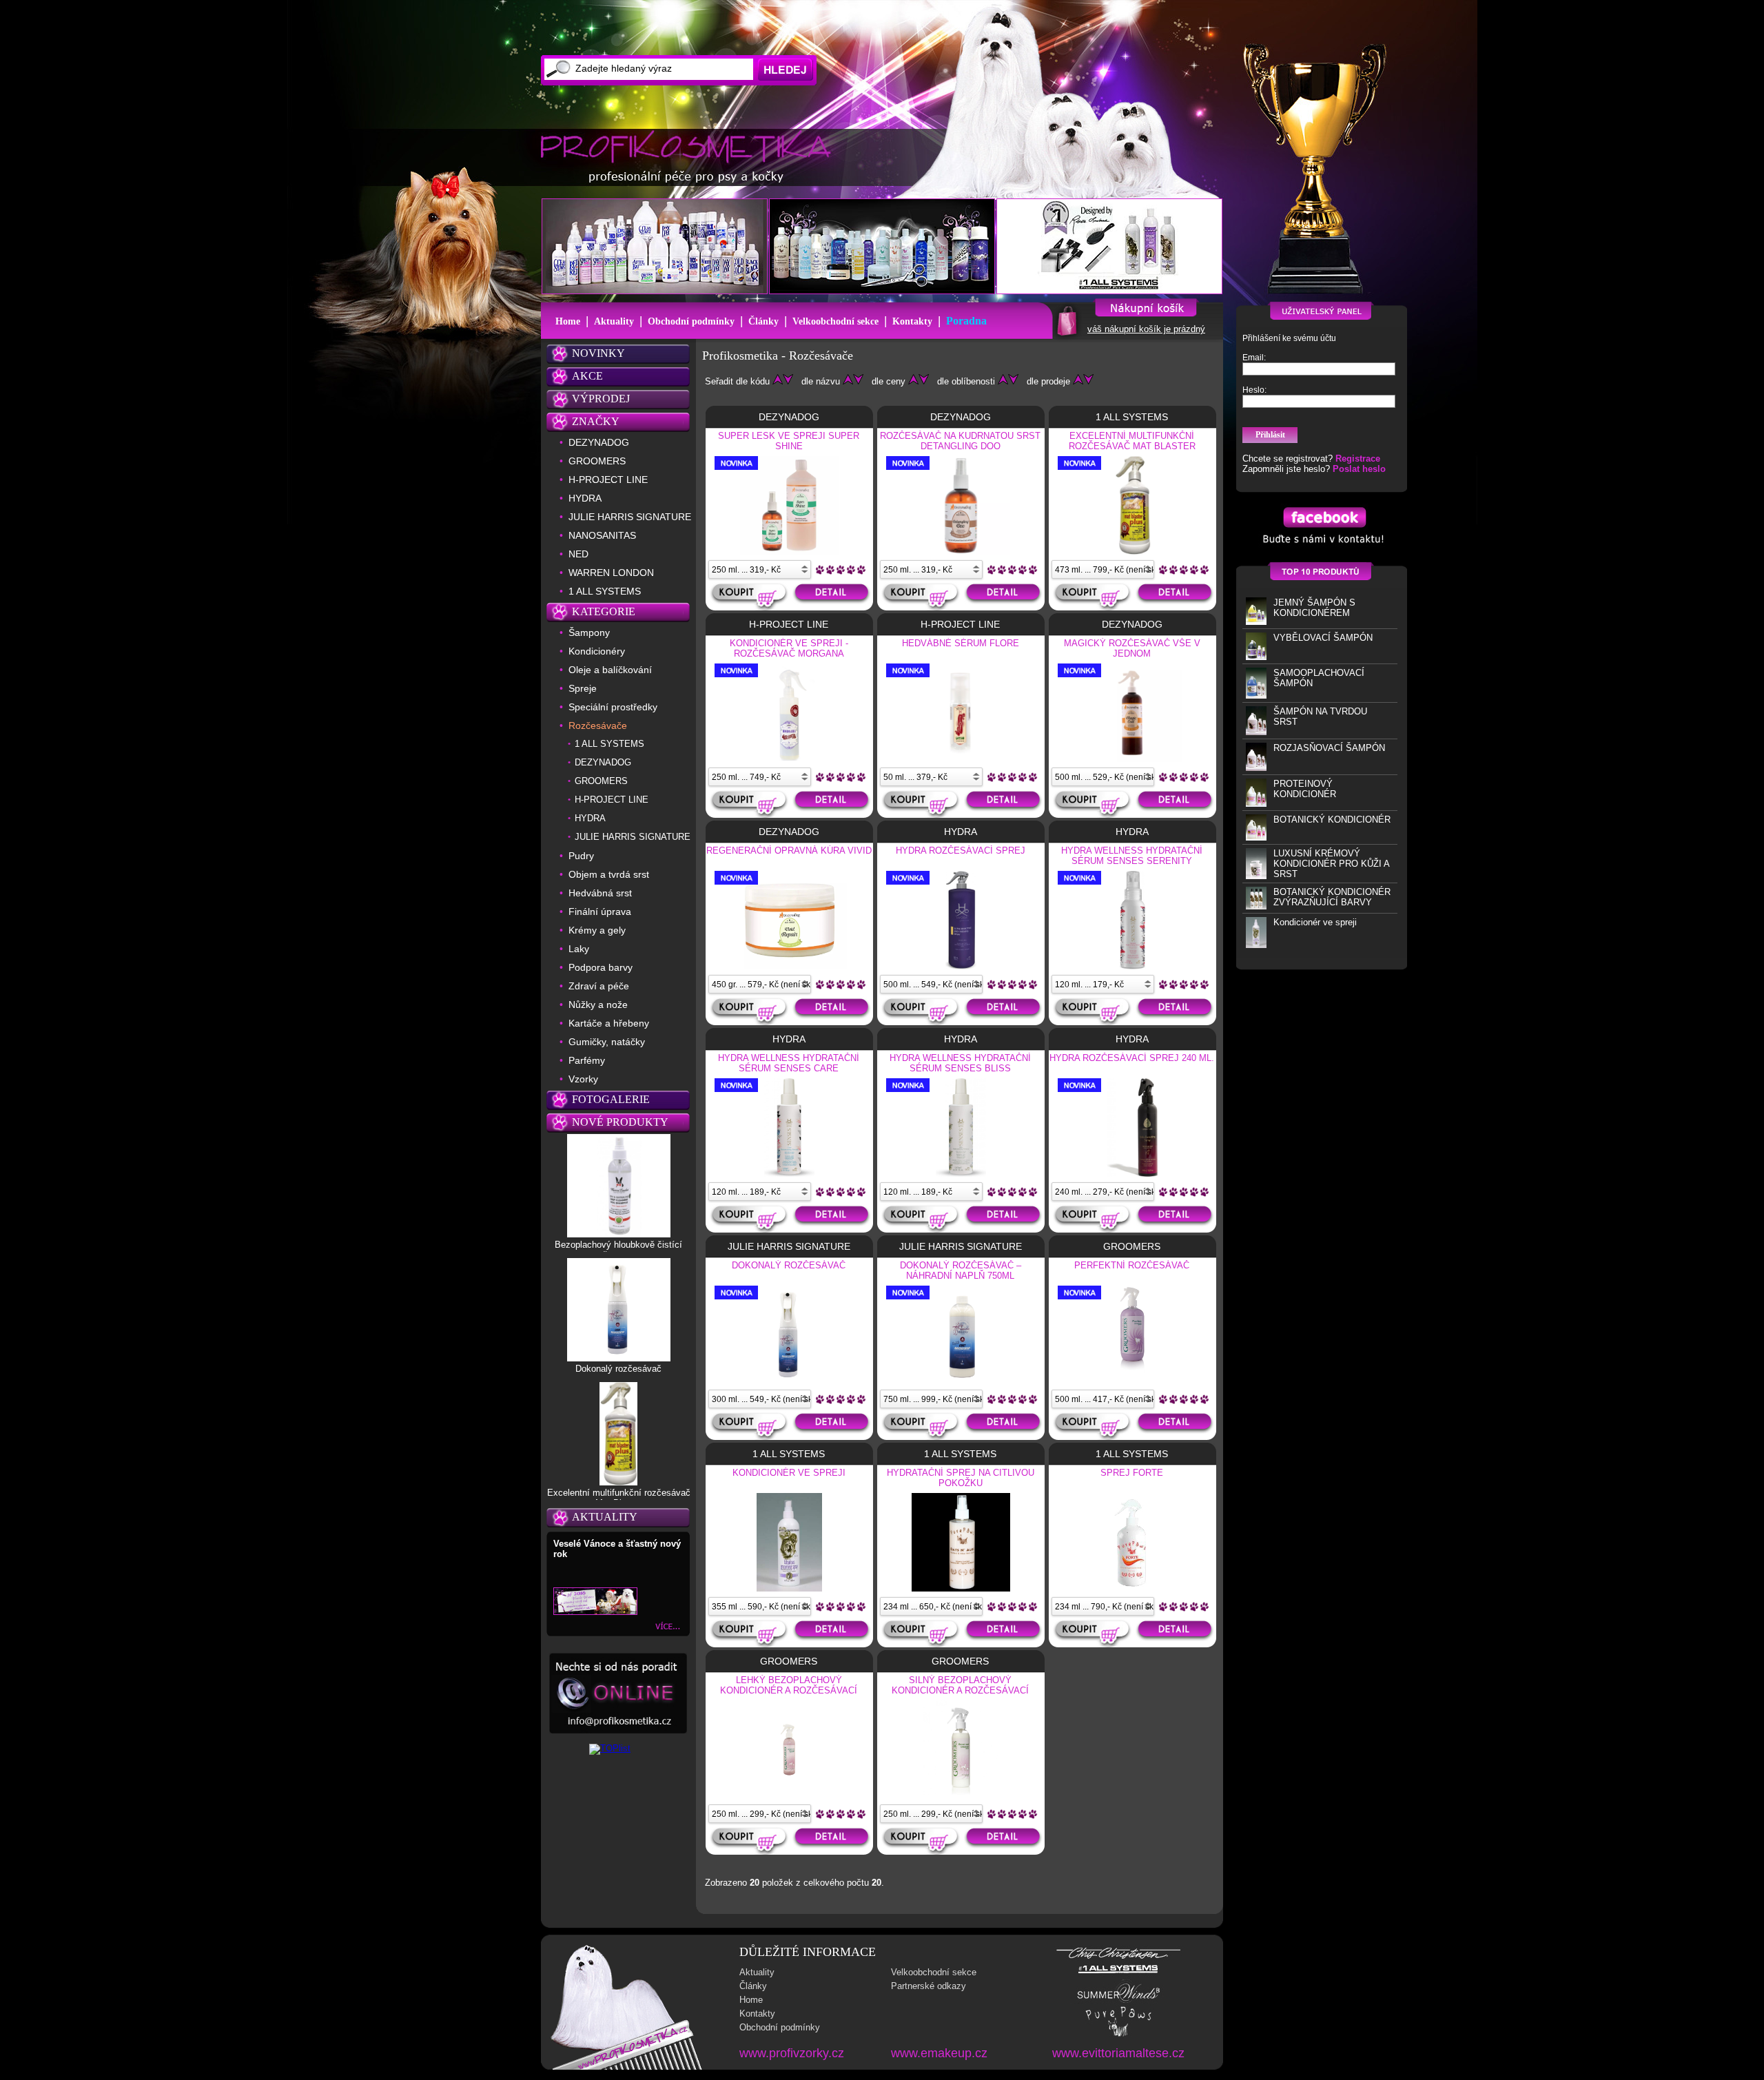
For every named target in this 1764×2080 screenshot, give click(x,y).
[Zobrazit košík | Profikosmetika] (1066, 335)
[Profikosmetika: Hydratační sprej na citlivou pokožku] (961, 1589)
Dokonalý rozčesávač (618, 1369)
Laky (579, 949)
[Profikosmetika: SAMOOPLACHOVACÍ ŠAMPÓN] (1256, 696)
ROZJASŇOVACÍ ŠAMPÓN (1329, 748)
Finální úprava (600, 912)
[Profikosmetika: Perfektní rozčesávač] (1132, 1381)
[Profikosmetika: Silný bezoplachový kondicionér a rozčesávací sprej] (961, 1796)
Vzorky (583, 1079)
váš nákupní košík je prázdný (1146, 329)
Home (568, 321)
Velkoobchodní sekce (835, 321)
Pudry (581, 856)
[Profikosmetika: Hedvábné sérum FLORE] (961, 758)
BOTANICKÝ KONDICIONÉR (1332, 820)
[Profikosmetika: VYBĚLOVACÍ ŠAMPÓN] (1256, 657)
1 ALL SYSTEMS (605, 591)
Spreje (583, 688)
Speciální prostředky (613, 707)
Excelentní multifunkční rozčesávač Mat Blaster (619, 1498)
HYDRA (585, 498)
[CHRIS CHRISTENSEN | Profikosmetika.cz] (1119, 1958)
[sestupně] (788, 381)
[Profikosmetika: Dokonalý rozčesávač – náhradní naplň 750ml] (961, 1381)
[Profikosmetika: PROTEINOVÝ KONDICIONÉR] (1256, 804)
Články (763, 321)
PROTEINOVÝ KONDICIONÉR (1305, 789)
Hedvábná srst (600, 893)
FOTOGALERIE (611, 1099)
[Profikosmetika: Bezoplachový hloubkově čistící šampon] (619, 1234)
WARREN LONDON (611, 573)
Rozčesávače (598, 725)
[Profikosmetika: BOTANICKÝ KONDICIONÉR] (1256, 837)
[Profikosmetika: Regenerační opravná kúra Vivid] (789, 967)
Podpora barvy (601, 967)
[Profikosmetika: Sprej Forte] (1133, 1589)
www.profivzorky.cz (792, 2053)
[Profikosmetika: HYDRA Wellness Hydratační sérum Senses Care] (789, 1174)
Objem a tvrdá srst (609, 874)
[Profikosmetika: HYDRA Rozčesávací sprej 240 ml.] (1132, 1174)
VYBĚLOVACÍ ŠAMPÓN (1323, 638)
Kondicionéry (597, 651)
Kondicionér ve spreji (1315, 922)
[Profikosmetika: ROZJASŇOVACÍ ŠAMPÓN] (1256, 768)
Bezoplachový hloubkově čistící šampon (618, 1250)
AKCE (587, 376)
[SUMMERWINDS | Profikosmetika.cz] (1119, 2001)
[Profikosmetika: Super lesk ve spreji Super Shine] (789, 552)
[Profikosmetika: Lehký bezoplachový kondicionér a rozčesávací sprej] (789, 1796)
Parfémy (587, 1060)
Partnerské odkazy (929, 1986)
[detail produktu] (833, 597)
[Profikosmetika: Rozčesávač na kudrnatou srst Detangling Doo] (961, 552)
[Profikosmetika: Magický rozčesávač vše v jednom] (1132, 759)
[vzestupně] (778, 381)
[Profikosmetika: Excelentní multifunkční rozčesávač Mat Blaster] (618, 1482)
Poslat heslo (1359, 469)
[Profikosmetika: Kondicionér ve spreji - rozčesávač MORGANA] (790, 758)
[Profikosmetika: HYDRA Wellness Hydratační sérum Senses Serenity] (1132, 967)
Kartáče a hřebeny (609, 1023)
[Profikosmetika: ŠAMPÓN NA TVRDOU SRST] (1256, 732)
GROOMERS (597, 461)
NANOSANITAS (602, 535)
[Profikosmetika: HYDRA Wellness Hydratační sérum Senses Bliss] (961, 1174)
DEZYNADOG (599, 442)
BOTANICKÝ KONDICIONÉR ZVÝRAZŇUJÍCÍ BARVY (1332, 897)
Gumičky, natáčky (607, 1042)
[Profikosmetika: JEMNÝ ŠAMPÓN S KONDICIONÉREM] (1256, 622)
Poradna (966, 321)
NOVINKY (598, 353)
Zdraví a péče (599, 986)
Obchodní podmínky (691, 321)
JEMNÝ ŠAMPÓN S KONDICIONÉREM (1314, 608)
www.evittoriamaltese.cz (1118, 2053)
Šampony (589, 632)
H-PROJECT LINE (608, 480)
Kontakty (912, 321)
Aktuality (614, 321)
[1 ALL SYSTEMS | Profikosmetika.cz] (1118, 1974)
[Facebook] (1322, 547)
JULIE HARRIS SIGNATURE (630, 517)
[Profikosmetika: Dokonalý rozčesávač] (619, 1358)
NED (578, 554)
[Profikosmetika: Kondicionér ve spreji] (1256, 945)
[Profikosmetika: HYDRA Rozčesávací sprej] (961, 967)
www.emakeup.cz (939, 2053)
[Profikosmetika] (690, 158)
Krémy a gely (597, 930)
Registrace (1358, 459)
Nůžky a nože (598, 1005)
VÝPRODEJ (601, 399)
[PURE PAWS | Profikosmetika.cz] (1118, 2036)
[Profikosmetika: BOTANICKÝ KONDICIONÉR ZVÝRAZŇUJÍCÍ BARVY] (1256, 906)
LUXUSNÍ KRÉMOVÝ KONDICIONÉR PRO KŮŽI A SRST (1331, 864)
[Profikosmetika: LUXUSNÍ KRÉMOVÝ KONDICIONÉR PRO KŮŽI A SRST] (1256, 876)
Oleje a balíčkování (610, 670)
